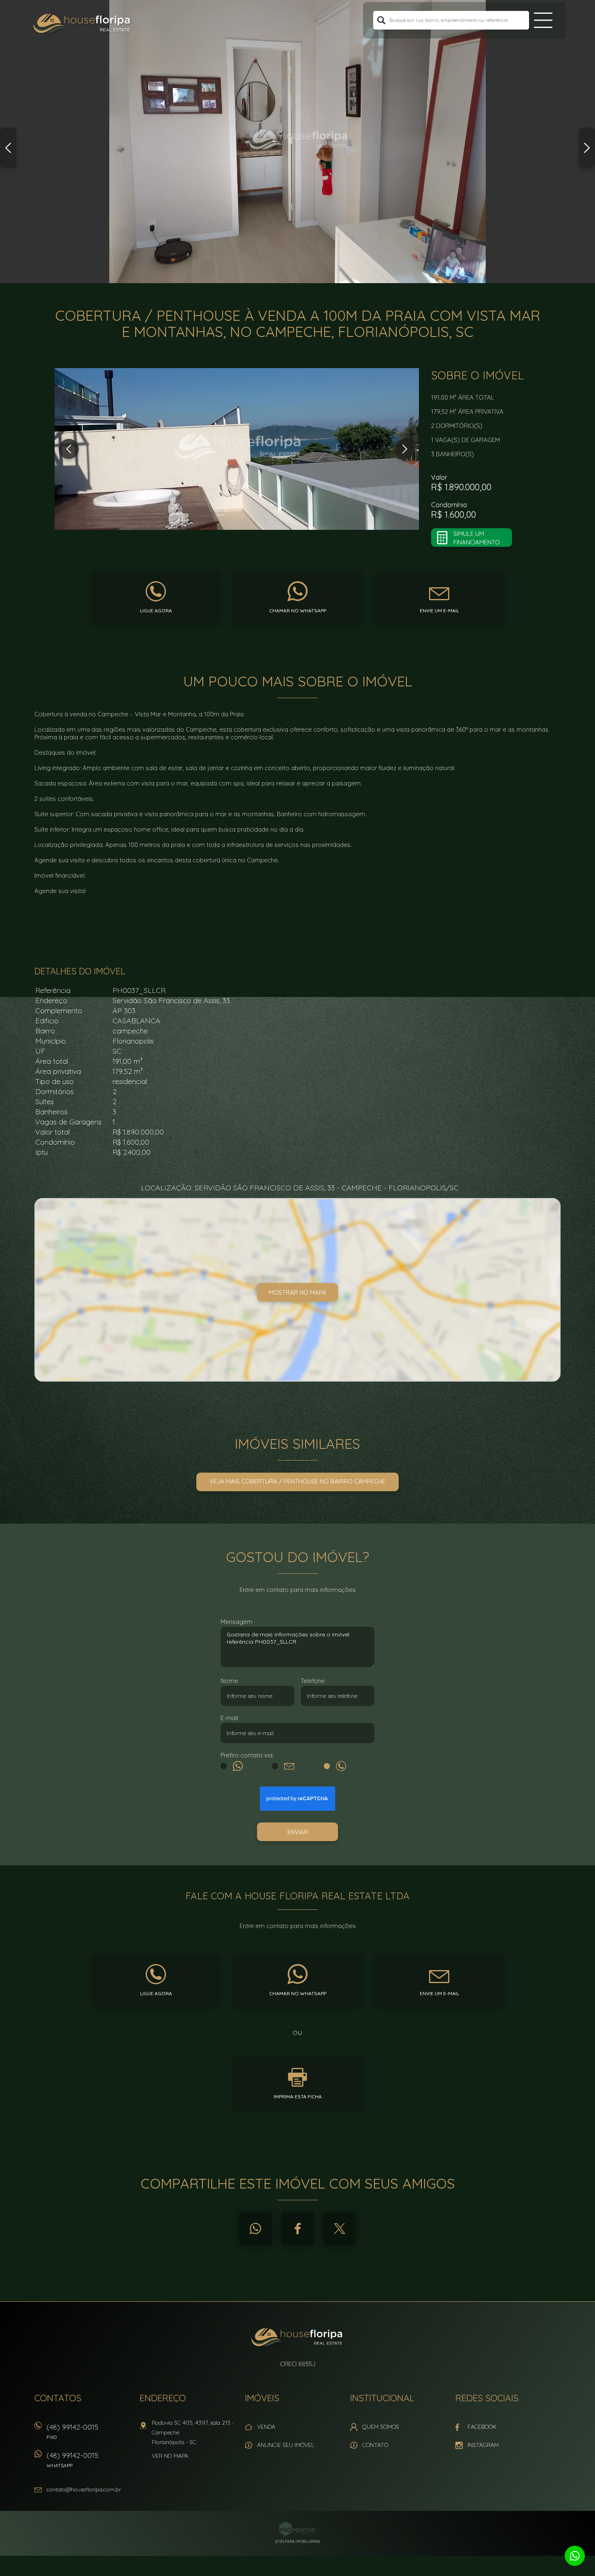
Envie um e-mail (439, 611)
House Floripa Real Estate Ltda (298, 2338)
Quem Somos (381, 2427)
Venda (266, 2427)
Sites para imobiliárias (297, 2541)
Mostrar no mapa (297, 1292)
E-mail (229, 1718)
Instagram (483, 2445)
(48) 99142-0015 (72, 2431)
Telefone (313, 1681)
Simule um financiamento (477, 538)
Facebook (297, 2229)
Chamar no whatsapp (298, 611)
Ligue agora (156, 611)
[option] (297, 142)
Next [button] (587, 148)
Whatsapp (255, 2229)
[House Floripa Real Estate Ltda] (83, 24)
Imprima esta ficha (298, 2097)
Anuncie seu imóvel (286, 2445)
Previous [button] (8, 148)
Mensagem (237, 1622)
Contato (375, 2445)
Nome (229, 1681)
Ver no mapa (170, 2456)
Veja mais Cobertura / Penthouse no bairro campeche (297, 1481)
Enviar (298, 1832)
